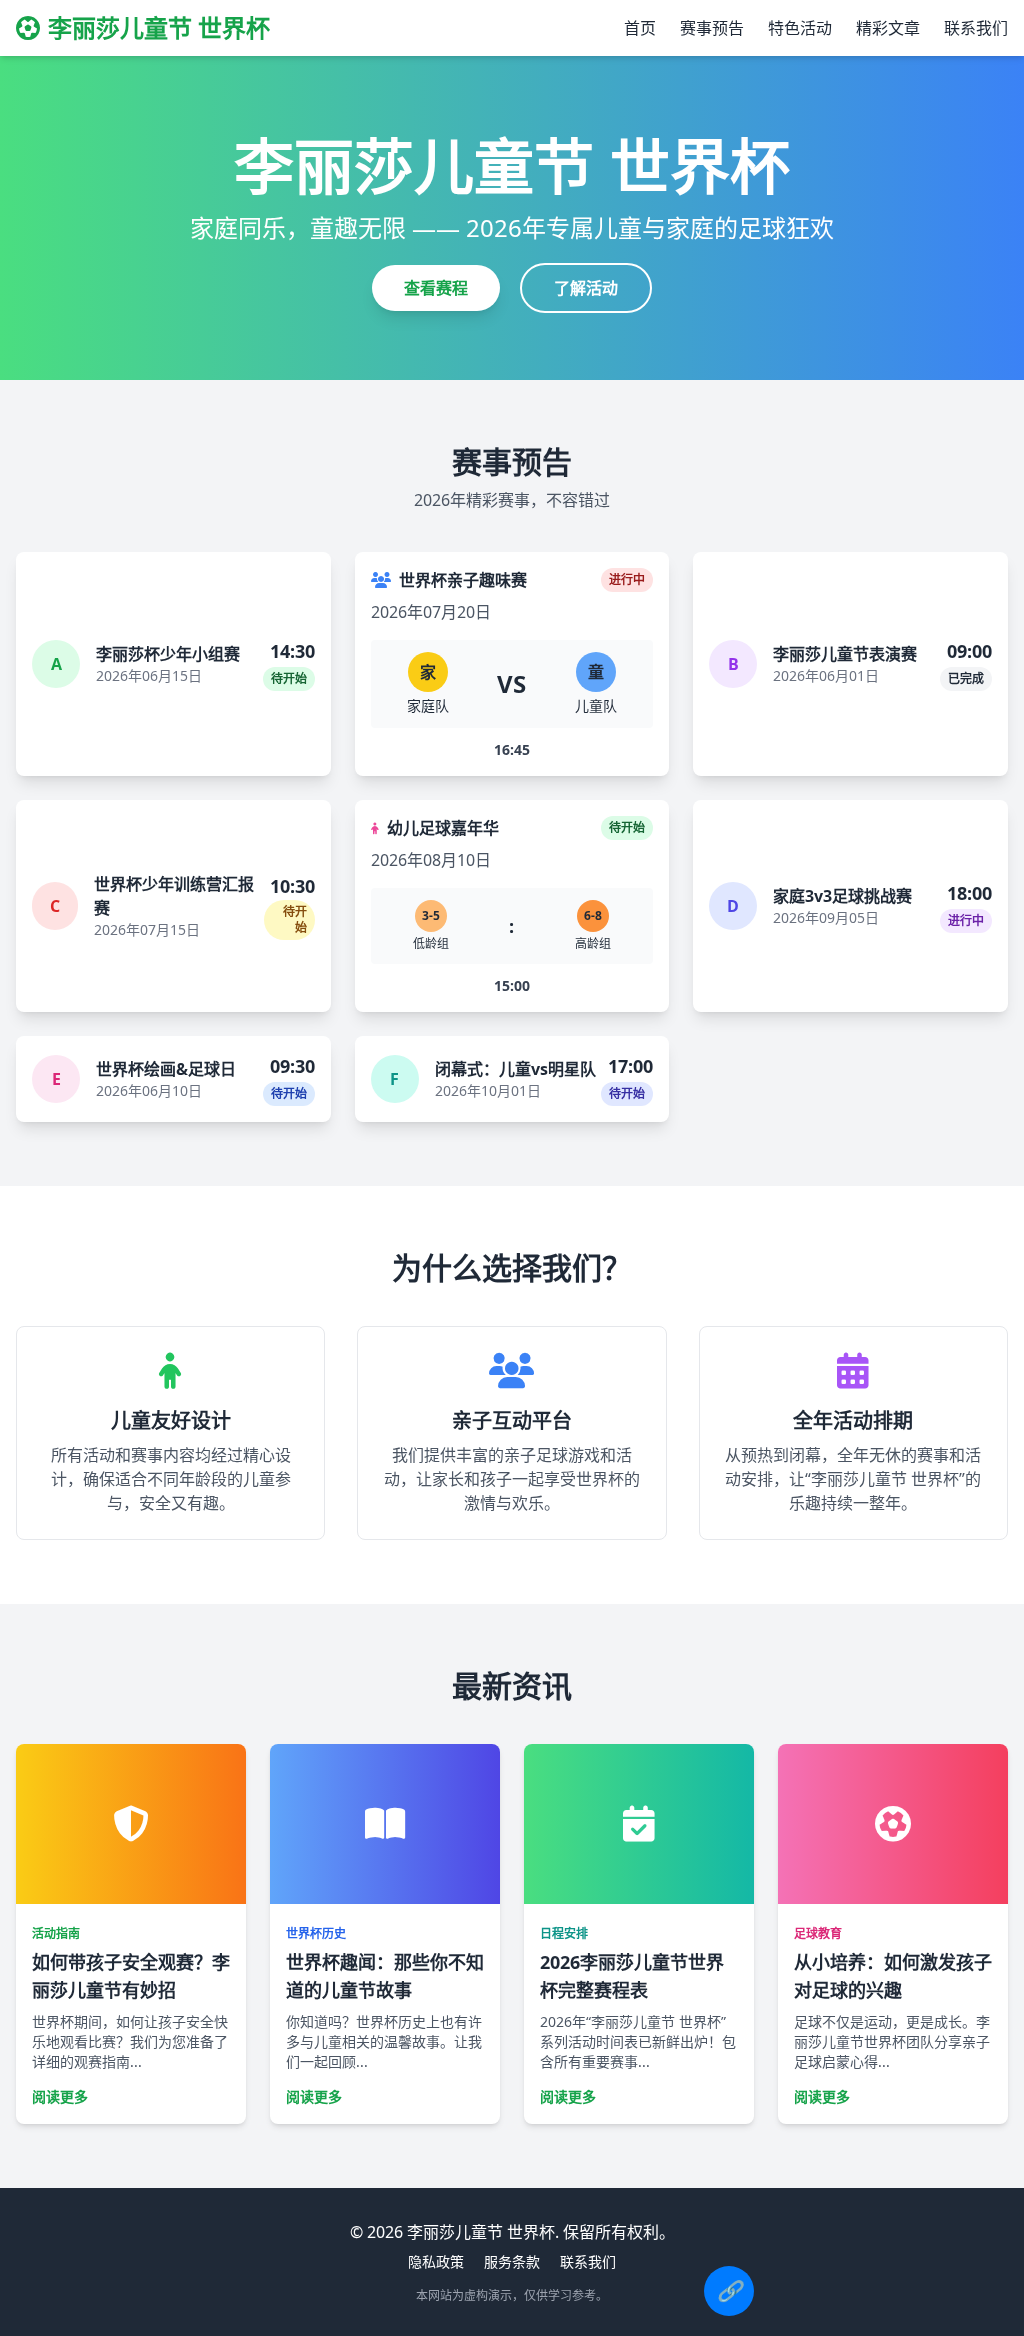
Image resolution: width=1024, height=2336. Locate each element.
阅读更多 (60, 2096)
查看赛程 (436, 288)
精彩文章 (888, 28)
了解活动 (586, 288)
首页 (640, 28)
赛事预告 (712, 28)
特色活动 (800, 28)
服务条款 (512, 2261)
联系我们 (976, 28)
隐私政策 (436, 2261)
